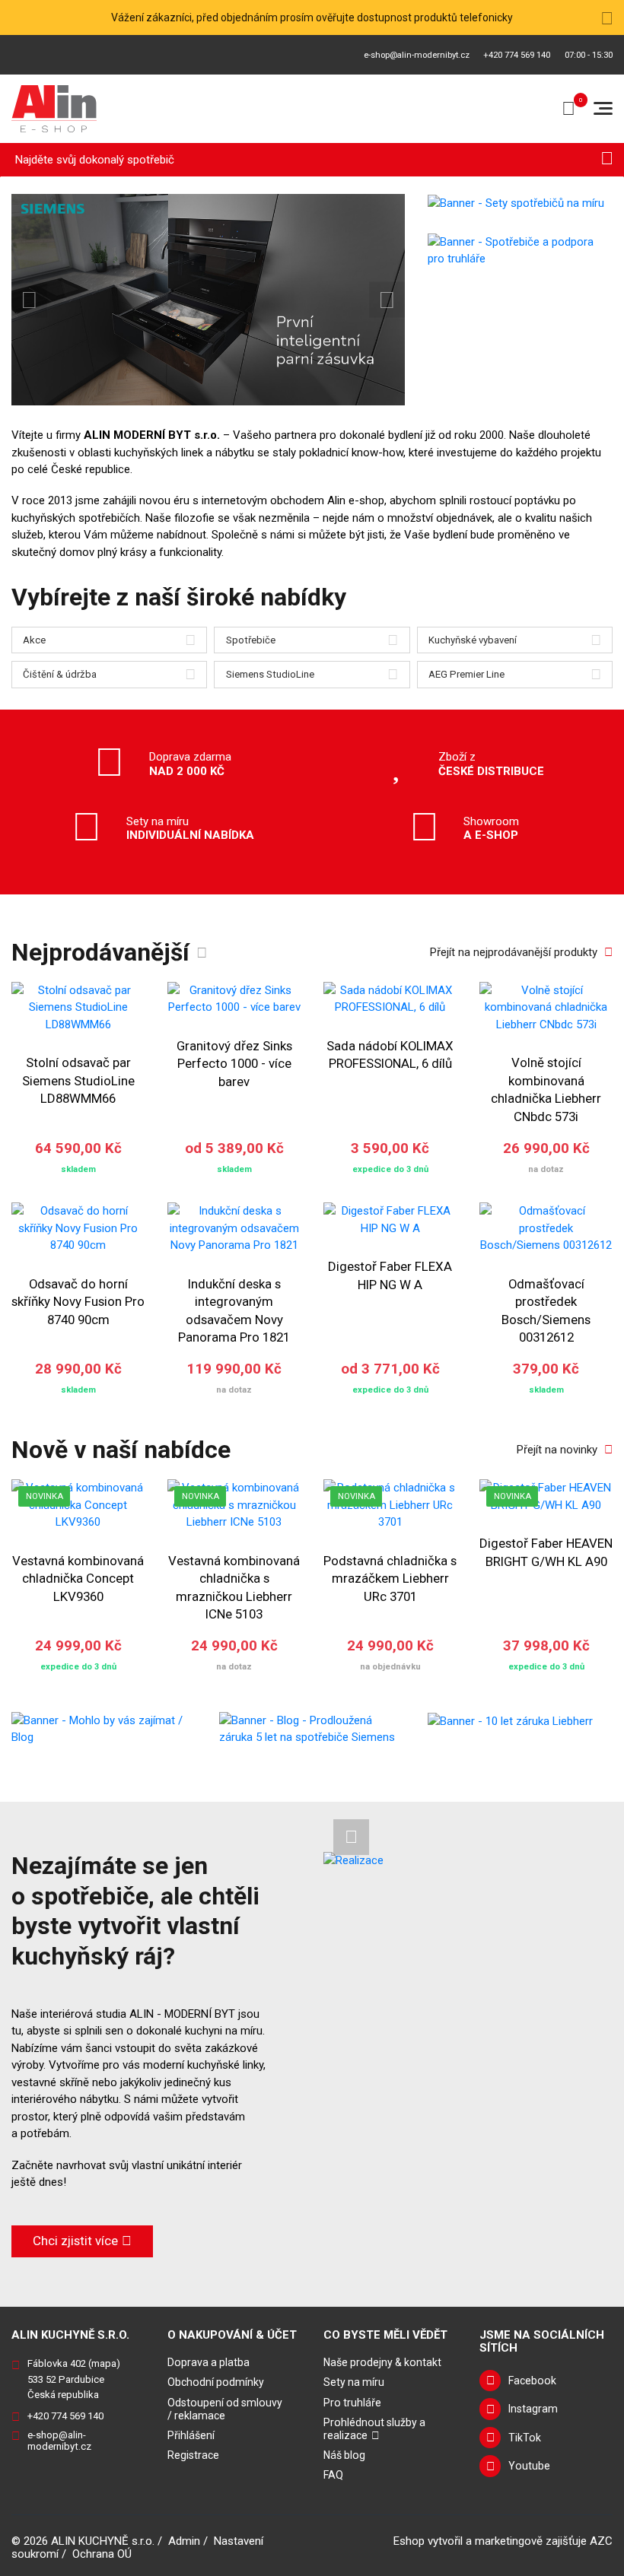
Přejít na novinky (557, 1450)
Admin (184, 2541)
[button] (29, 300)
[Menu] (603, 108)
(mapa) (104, 2363)
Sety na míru (354, 2382)
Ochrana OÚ (102, 2554)
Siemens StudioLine (270, 674)
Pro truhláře (352, 2403)
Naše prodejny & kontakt (382, 2362)
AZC (601, 2541)
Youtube (529, 2466)
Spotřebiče (251, 640)
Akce (34, 640)
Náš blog (344, 2455)
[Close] (607, 17)
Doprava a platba (209, 2362)
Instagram (533, 2409)
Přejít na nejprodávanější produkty (514, 952)
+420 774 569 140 (517, 55)
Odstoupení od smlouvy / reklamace (225, 2409)
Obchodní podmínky (216, 2382)
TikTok (525, 2438)
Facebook (532, 2381)
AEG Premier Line (466, 674)
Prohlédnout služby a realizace (374, 2429)
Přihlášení (191, 2435)
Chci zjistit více (75, 2241)
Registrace (193, 2455)
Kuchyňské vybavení (473, 640)
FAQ (333, 2475)
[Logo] (54, 109)
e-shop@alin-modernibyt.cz (417, 55)
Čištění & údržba (60, 674)
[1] (607, 160)
